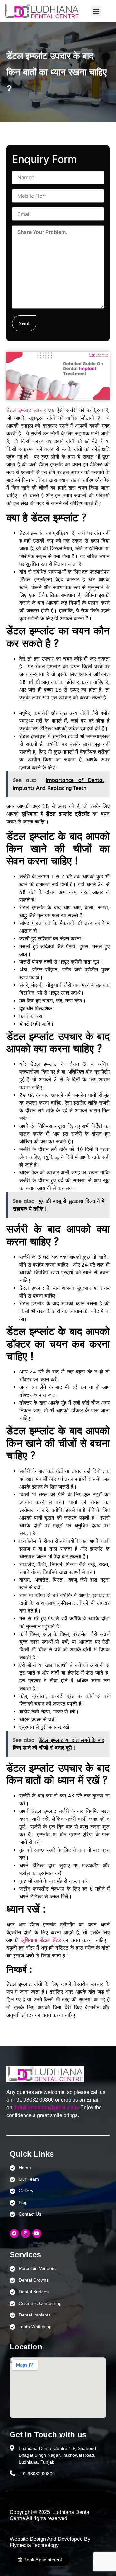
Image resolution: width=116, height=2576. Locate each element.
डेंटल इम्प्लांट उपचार (26, 410)
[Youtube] (37, 2233)
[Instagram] (25, 2233)
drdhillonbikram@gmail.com (46, 2108)
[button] (96, 11)
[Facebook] (14, 2233)
